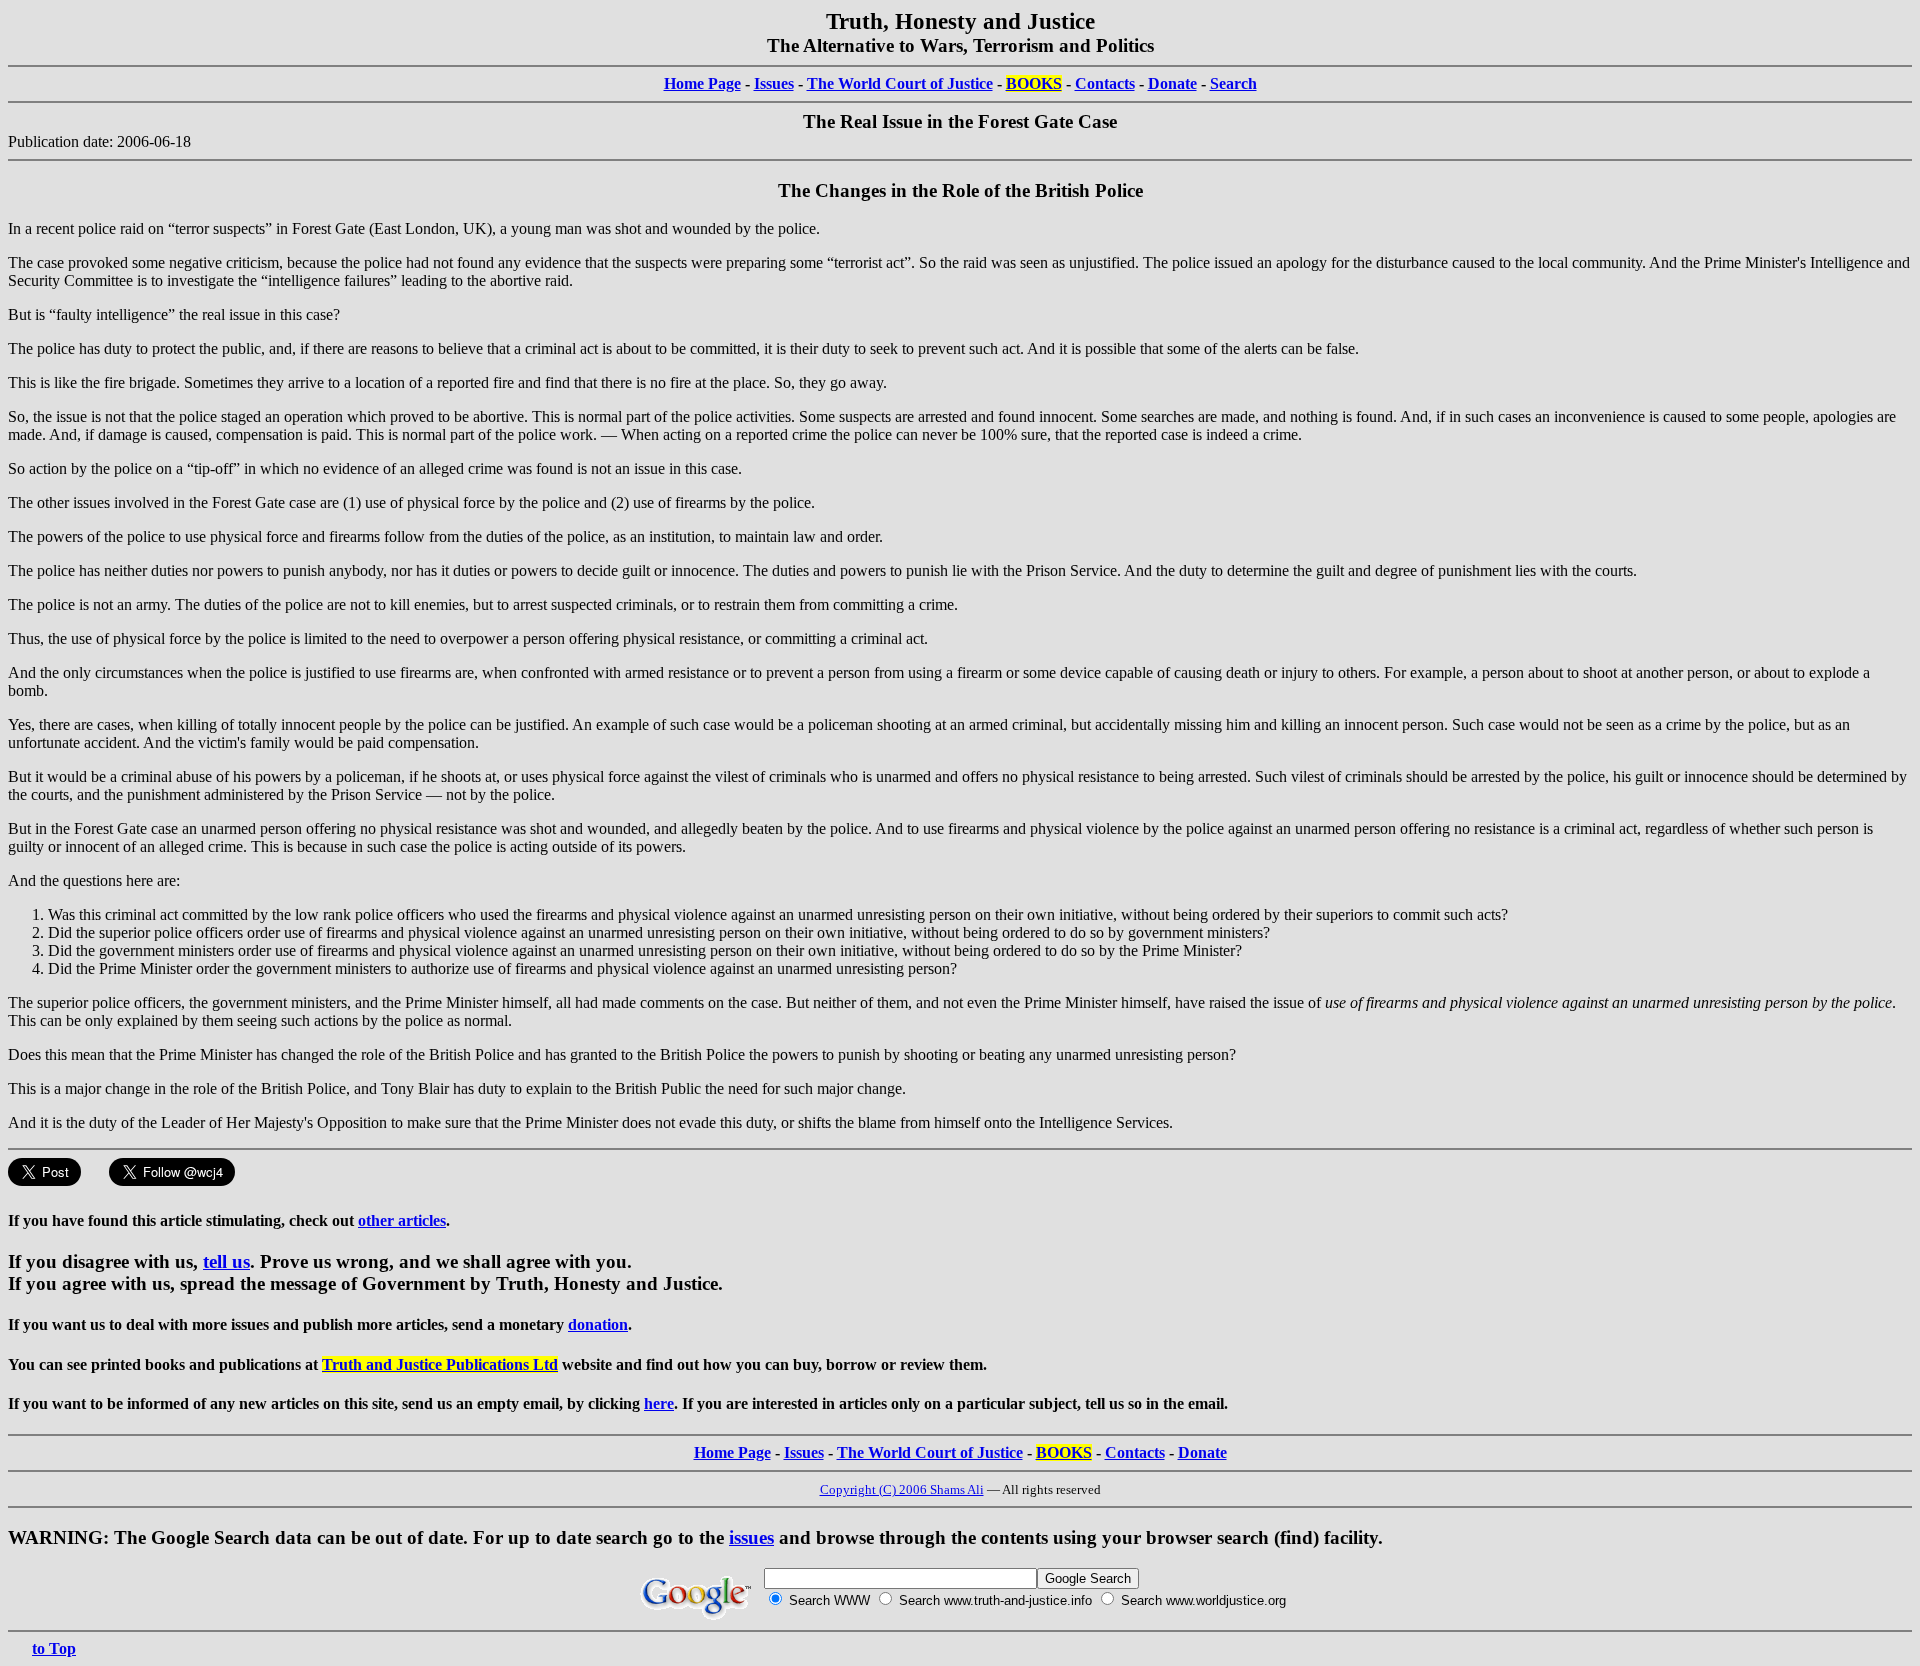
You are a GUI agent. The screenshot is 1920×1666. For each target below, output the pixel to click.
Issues (774, 83)
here (659, 1403)
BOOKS (1034, 83)
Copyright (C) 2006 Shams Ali (902, 1489)
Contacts (1105, 83)
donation (598, 1324)
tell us (226, 1261)
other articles (402, 1220)
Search (1233, 83)
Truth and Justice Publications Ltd (440, 1364)
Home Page (702, 83)
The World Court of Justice (900, 83)
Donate (1172, 83)
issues (751, 1537)
